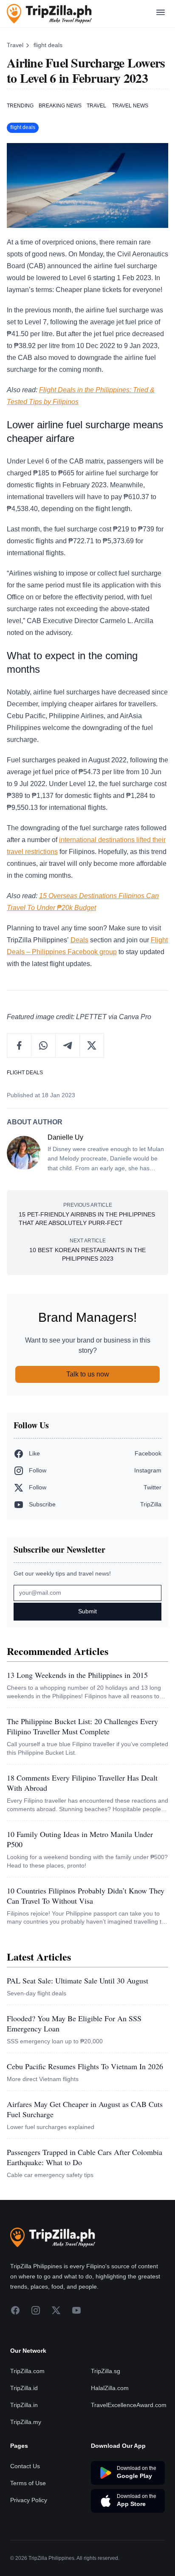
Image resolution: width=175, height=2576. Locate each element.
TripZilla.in (24, 2405)
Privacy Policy (29, 2500)
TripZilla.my (26, 2422)
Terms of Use (28, 2483)
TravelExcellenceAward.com (129, 2405)
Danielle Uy (65, 1137)
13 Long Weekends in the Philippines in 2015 (77, 1675)
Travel (15, 45)
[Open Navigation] (161, 14)
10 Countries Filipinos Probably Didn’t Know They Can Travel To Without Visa (86, 1896)
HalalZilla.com (110, 2388)
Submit (87, 1611)
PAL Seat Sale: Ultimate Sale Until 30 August (78, 1980)
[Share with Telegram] (68, 1045)
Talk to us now (88, 1374)
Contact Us (25, 2466)
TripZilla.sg (106, 2371)
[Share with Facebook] (19, 1045)
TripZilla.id (24, 2388)
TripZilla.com (27, 2371)
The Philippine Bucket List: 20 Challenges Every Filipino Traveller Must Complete (82, 1726)
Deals (79, 940)
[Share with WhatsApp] (44, 1045)
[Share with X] (92, 1045)
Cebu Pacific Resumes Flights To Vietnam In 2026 (85, 2066)
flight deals (48, 45)
